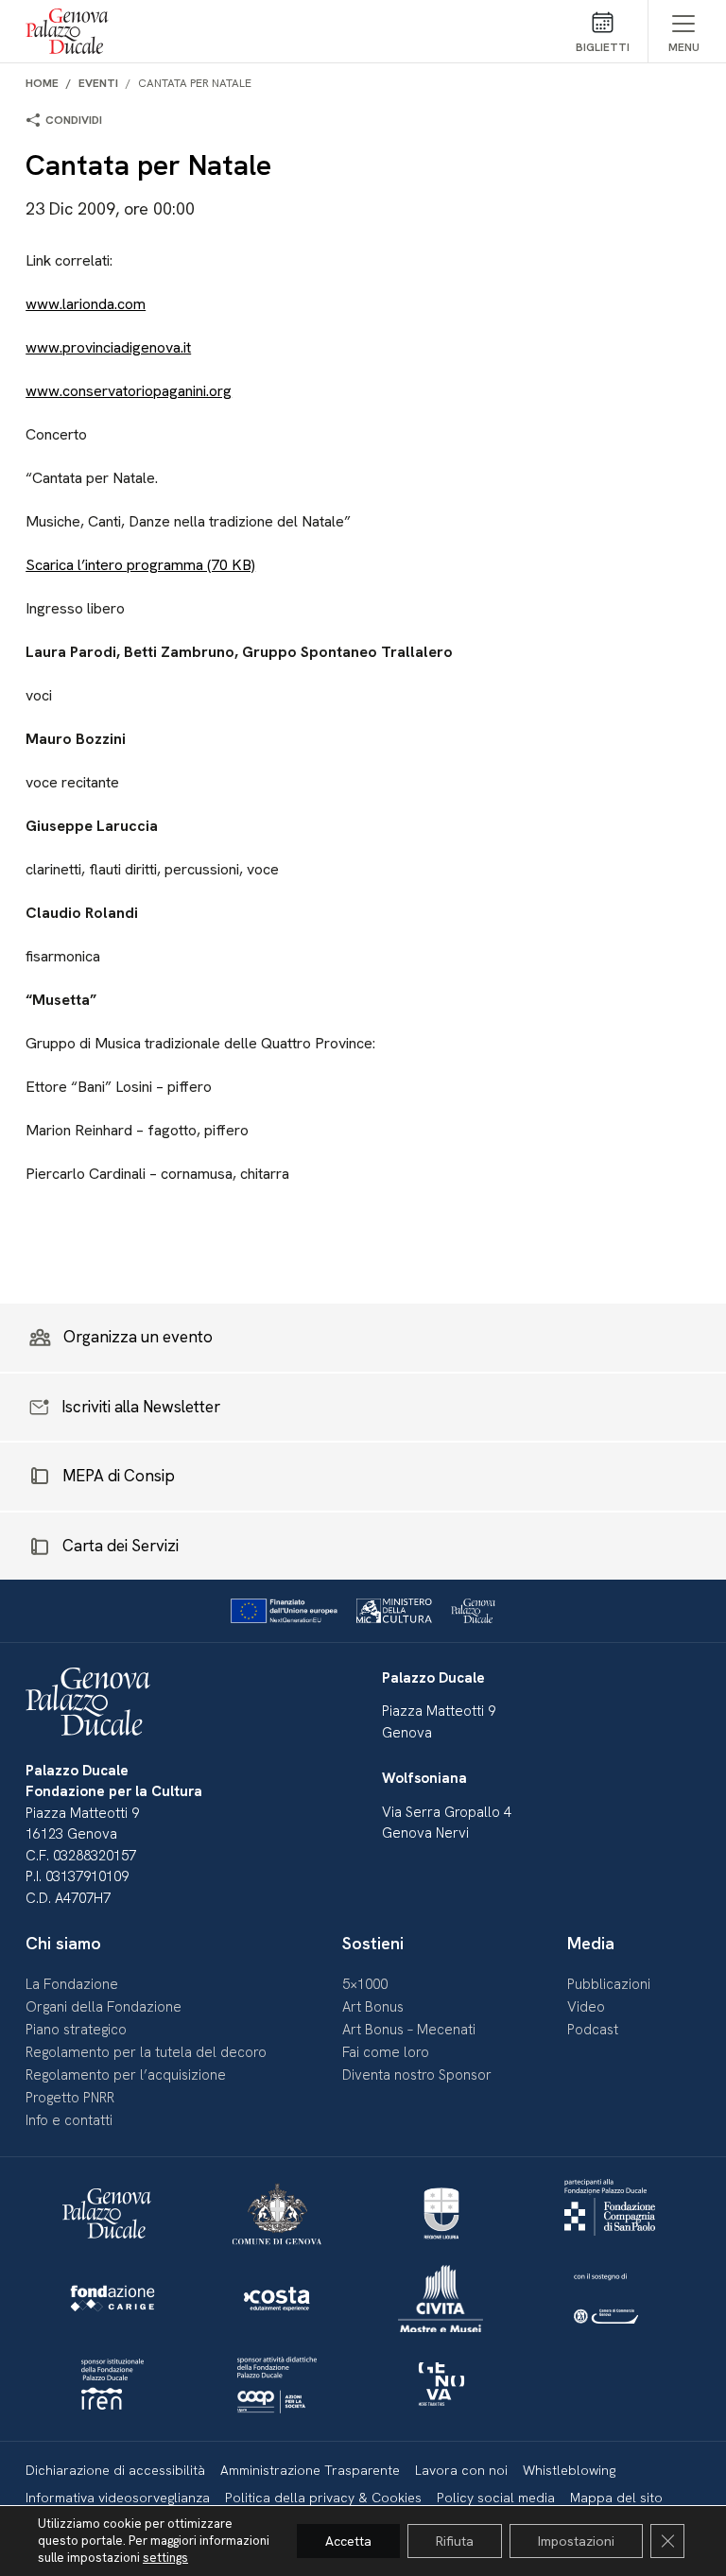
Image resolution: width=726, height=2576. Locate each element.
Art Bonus (373, 2007)
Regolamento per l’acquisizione (126, 2075)
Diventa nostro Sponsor (417, 2075)
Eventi (98, 83)
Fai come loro (386, 2052)
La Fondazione (72, 1984)
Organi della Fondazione (104, 2007)
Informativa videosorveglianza (118, 2498)
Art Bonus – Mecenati (409, 2030)
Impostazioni (576, 2541)
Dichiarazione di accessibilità (115, 2470)
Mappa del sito (616, 2498)
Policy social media (496, 2498)
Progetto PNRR (70, 2098)
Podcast (593, 2030)
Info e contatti (69, 2120)
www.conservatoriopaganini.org (129, 391)
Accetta (348, 2541)
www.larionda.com (86, 304)
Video (586, 2007)
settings (165, 2558)
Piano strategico (76, 2030)
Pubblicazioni (609, 1984)
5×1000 (365, 1984)
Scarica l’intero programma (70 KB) (140, 565)
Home (42, 83)
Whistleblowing (569, 2470)
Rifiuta (455, 2541)
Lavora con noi (461, 2470)
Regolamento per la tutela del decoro (146, 2052)
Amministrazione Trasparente (310, 2470)
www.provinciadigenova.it (108, 347)
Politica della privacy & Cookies (323, 2498)
